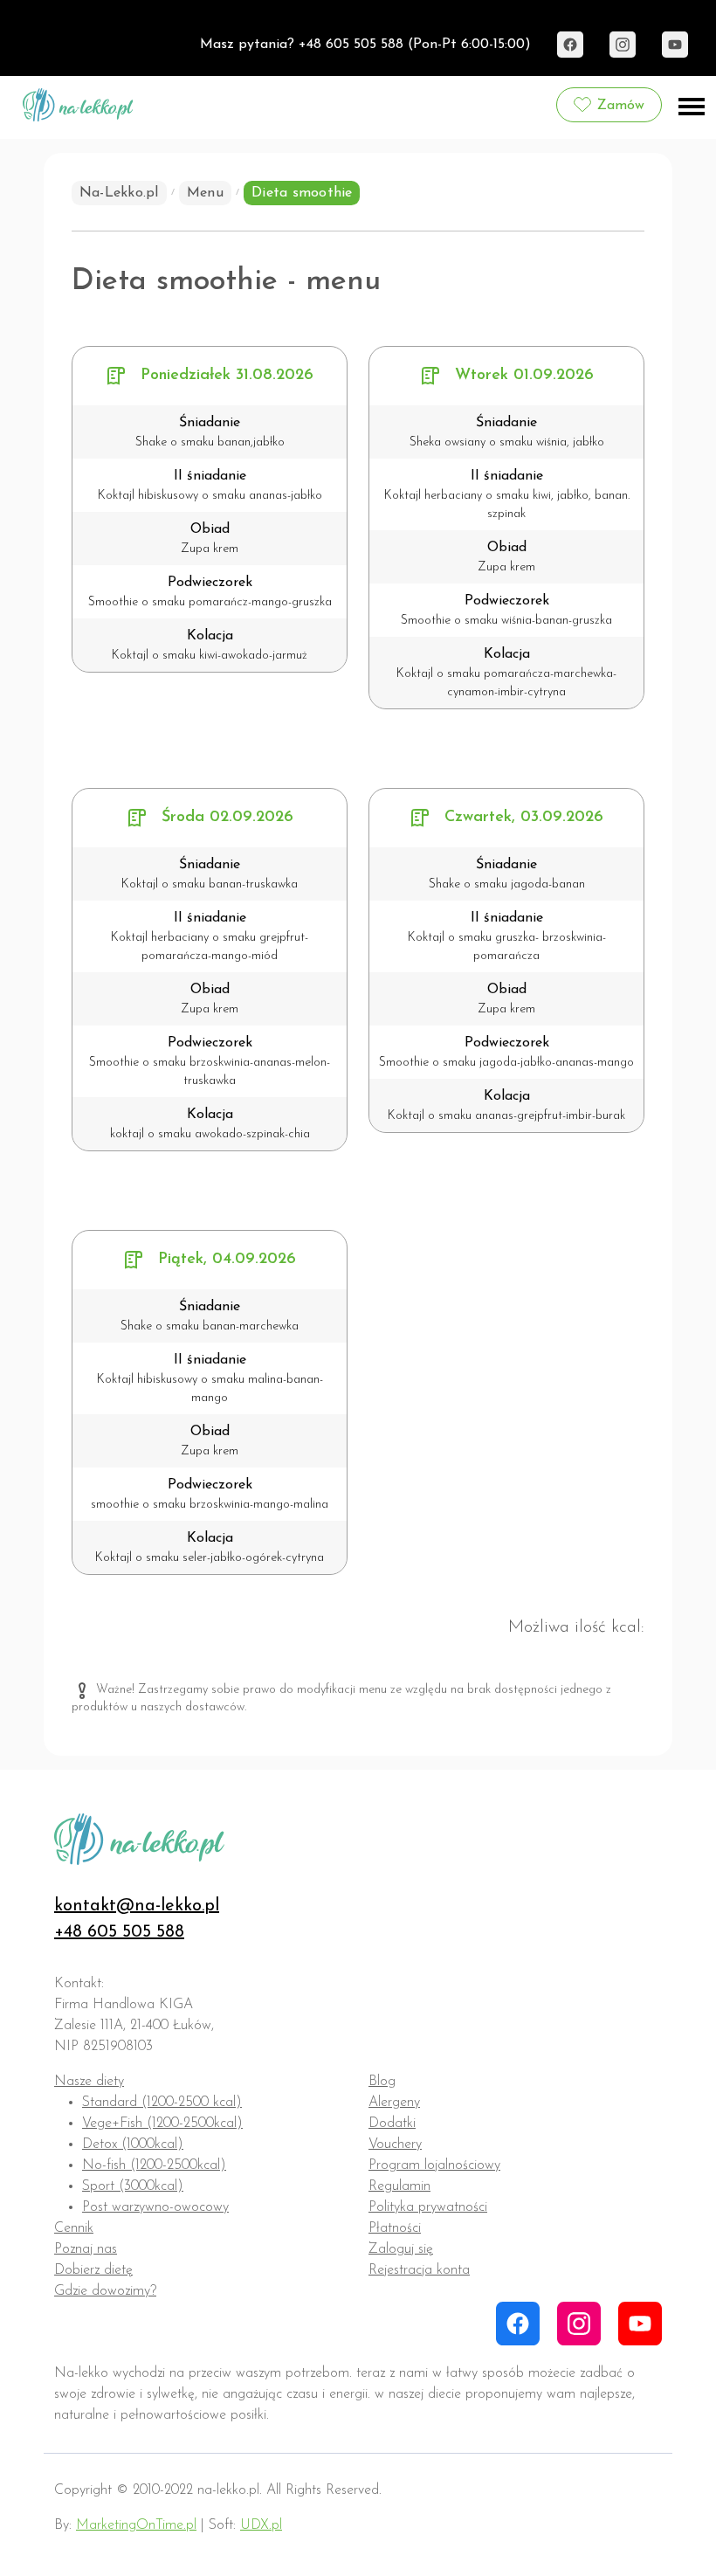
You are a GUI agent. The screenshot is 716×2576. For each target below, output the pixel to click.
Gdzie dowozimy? (105, 2291)
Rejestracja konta (419, 2270)
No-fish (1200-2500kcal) (154, 2165)
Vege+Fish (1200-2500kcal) (162, 2124)
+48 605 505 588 (119, 1932)
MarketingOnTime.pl (136, 2525)
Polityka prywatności (428, 2207)
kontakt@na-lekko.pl (137, 1906)
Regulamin (399, 2186)
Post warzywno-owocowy (155, 2207)
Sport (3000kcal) (133, 2186)
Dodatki (392, 2124)
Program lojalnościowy (434, 2165)
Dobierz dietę (93, 2270)
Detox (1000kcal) (133, 2144)
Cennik (74, 2228)
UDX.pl (261, 2525)
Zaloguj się (401, 2249)
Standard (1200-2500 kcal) (162, 2103)
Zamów (621, 106)
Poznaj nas (86, 2249)
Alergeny (394, 2103)
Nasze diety (89, 2082)
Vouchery (395, 2144)
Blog (382, 2082)
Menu (205, 193)
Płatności (395, 2228)
